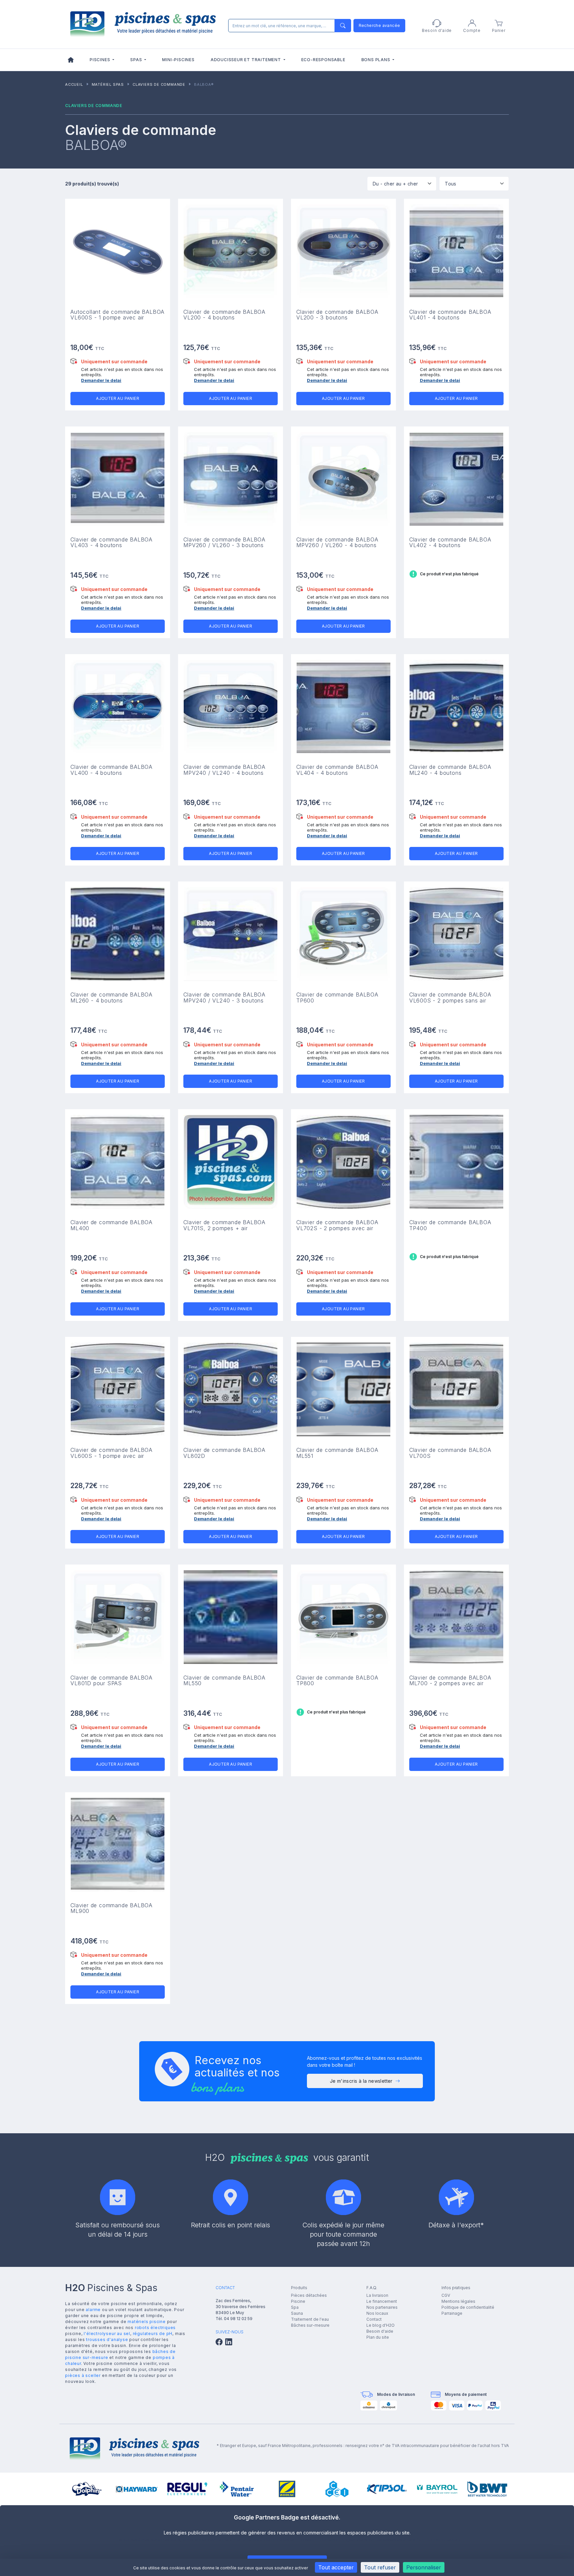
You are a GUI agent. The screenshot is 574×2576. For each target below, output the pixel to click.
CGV (446, 2295)
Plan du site (378, 2337)
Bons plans (377, 60)
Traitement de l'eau (310, 2319)
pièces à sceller (83, 2375)
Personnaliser (424, 2567)
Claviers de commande (159, 84)
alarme (93, 2310)
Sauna (297, 2313)
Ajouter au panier (118, 398)
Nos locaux (377, 2313)
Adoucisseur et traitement (246, 60)
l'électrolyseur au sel (107, 2334)
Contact (374, 2319)
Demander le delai (101, 380)
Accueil (74, 84)
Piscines (100, 60)
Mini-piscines (178, 60)
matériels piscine (147, 2322)
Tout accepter (336, 2567)
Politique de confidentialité (468, 2307)
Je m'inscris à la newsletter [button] (361, 2081)
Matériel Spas (108, 84)
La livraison (377, 2295)
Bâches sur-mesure (310, 2325)
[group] (87, 2489)
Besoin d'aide (380, 2331)
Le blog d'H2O (381, 2325)
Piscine (298, 2301)
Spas (137, 60)
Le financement (382, 2301)
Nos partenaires (382, 2307)
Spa (295, 2307)
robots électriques (155, 2328)
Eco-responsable (323, 60)
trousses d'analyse (107, 2340)
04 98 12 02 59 (238, 2319)
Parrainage (452, 2313)
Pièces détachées (309, 2295)
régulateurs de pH (153, 2334)
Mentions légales (458, 2301)
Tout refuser (380, 2567)
